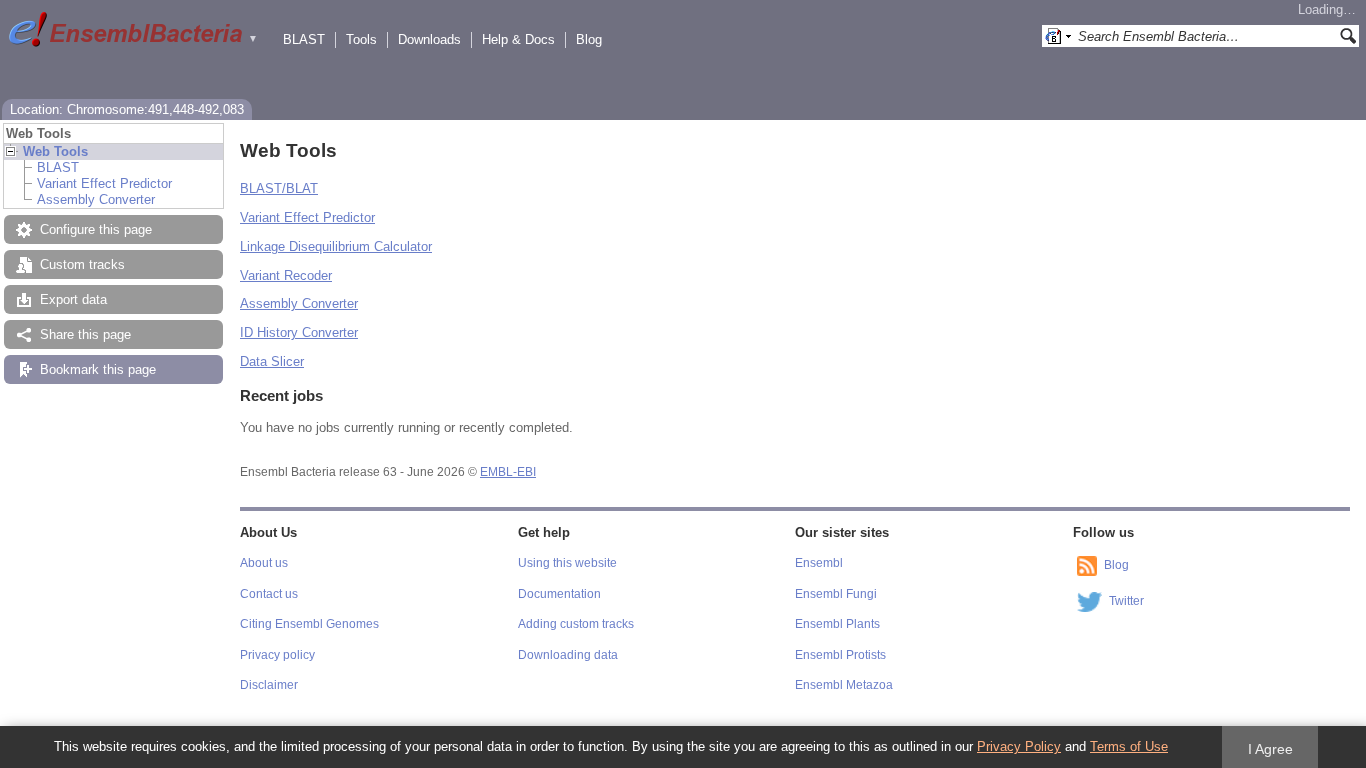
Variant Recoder (286, 275)
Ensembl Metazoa (844, 685)
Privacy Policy (1019, 746)
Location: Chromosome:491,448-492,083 (127, 109)
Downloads (429, 39)
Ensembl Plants (837, 624)
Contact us (269, 594)
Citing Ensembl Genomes (309, 624)
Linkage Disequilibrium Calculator (336, 246)
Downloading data (568, 655)
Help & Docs (518, 39)
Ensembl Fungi (836, 594)
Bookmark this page (98, 369)
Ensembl (819, 563)
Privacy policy (277, 655)
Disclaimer (269, 685)
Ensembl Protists (840, 655)
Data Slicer (272, 361)
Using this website (567, 563)
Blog (589, 39)
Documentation (559, 594)
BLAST (304, 39)
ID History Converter (299, 332)
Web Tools (55, 151)
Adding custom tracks (576, 624)
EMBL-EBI (508, 472)
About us (264, 563)
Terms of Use (1129, 746)
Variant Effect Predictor (104, 183)
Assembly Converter (96, 199)
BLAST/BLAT (279, 188)
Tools (361, 39)
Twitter (1126, 601)
